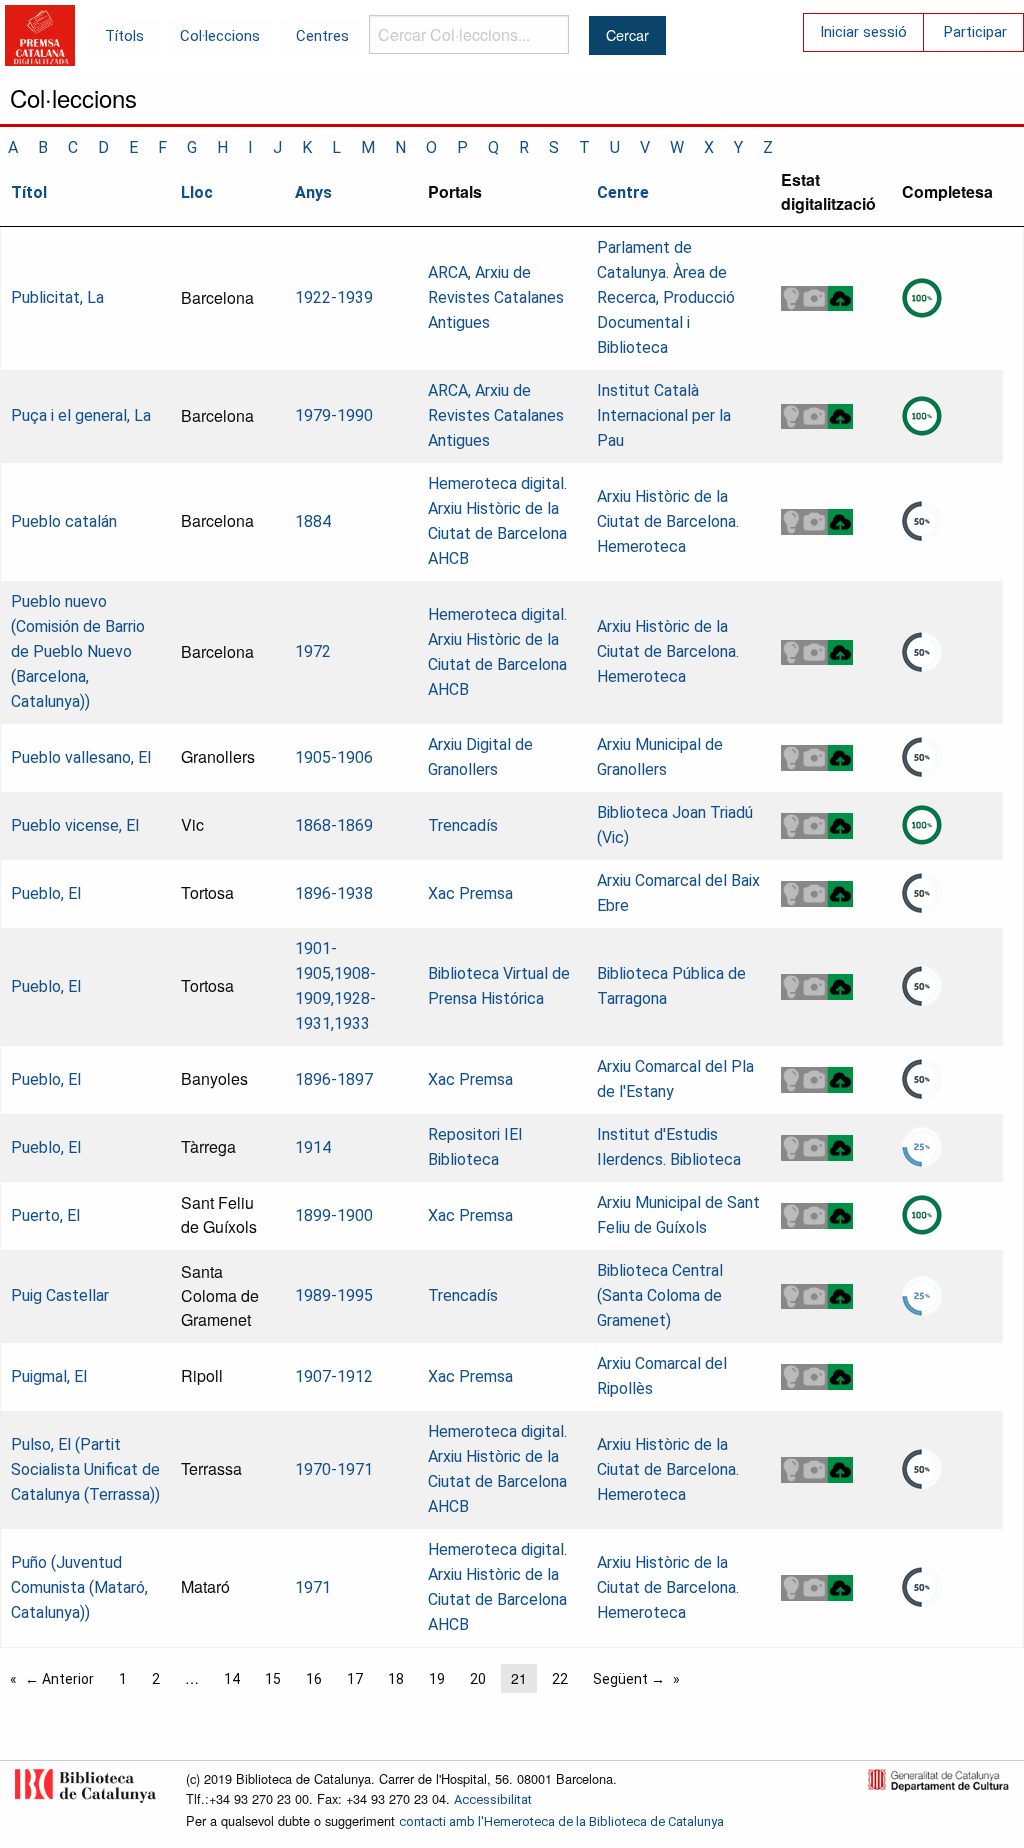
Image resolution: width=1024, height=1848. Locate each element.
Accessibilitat (493, 1799)
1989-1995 (334, 1295)
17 (355, 1679)
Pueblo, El (46, 893)
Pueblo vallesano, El (81, 757)
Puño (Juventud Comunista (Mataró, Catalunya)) (79, 1587)
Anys (313, 192)
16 (314, 1679)
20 (478, 1679)
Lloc (197, 192)
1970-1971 (334, 1469)
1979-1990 (334, 415)
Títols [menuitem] (124, 36)
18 (396, 1679)
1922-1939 (334, 297)
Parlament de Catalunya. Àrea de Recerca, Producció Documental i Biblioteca (666, 297)
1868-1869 (334, 825)
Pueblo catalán (64, 521)
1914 (313, 1147)
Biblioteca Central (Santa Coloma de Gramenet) (660, 1295)
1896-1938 (334, 893)
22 (560, 1679)
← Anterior (59, 1679)
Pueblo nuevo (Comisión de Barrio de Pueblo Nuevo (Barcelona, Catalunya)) (78, 651)
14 (232, 1679)
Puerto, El (45, 1215)
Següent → (629, 1679)
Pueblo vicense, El (75, 825)
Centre (623, 192)
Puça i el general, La (81, 415)
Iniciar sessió (863, 32)
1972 (313, 651)
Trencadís (463, 825)
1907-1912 (334, 1376)
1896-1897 (334, 1079)
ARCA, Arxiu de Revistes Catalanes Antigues (496, 297)
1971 (313, 1587)
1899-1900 (334, 1215)
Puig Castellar (60, 1295)
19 (437, 1679)
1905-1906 (334, 757)
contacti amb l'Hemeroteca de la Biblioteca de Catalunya (561, 1821)
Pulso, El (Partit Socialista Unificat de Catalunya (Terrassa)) (85, 1469)
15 (273, 1679)
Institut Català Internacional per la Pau (664, 415)
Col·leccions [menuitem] (220, 36)
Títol (29, 192)
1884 (313, 521)
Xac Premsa (470, 893)
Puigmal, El (49, 1376)
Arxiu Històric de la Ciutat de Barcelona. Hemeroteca (668, 521)
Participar (975, 32)
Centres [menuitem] (322, 36)
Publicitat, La (57, 297)
